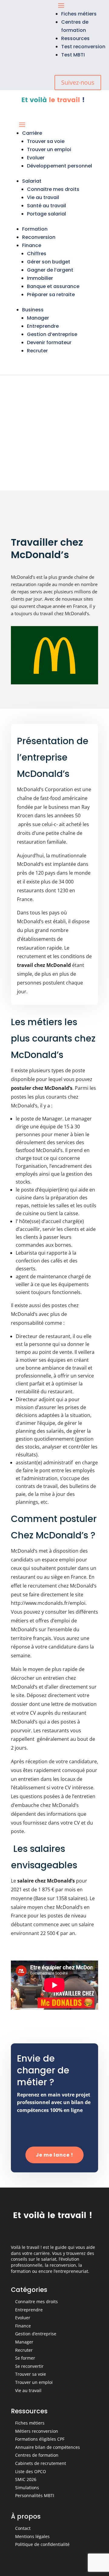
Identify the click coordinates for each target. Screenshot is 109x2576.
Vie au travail (43, 197)
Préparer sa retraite (51, 295)
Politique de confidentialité (42, 2544)
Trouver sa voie (46, 141)
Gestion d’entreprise (52, 334)
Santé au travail (46, 206)
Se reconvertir (29, 2366)
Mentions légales (32, 2536)
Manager (38, 318)
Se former (25, 2358)
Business (33, 310)
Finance (32, 245)
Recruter (37, 351)
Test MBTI (73, 55)
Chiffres (37, 254)
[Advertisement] (54, 433)
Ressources (75, 38)
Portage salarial (46, 214)
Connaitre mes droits (53, 189)
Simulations (27, 2488)
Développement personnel (59, 166)
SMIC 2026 (26, 2479)
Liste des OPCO (31, 2471)
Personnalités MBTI (35, 2495)
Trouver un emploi (49, 149)
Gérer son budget (49, 262)
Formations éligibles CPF (40, 2439)
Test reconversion (83, 47)
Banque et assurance (53, 286)
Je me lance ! (54, 2155)
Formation (35, 229)
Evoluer (36, 158)
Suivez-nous (78, 82)
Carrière (32, 133)
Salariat (32, 181)
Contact (23, 2528)
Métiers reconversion (37, 2431)
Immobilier (40, 278)
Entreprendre (43, 326)
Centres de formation (37, 2455)
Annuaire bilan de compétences (48, 2447)
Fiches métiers (79, 14)
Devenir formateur (49, 342)
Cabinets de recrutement (41, 2463)
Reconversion (39, 237)
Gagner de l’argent (50, 270)
